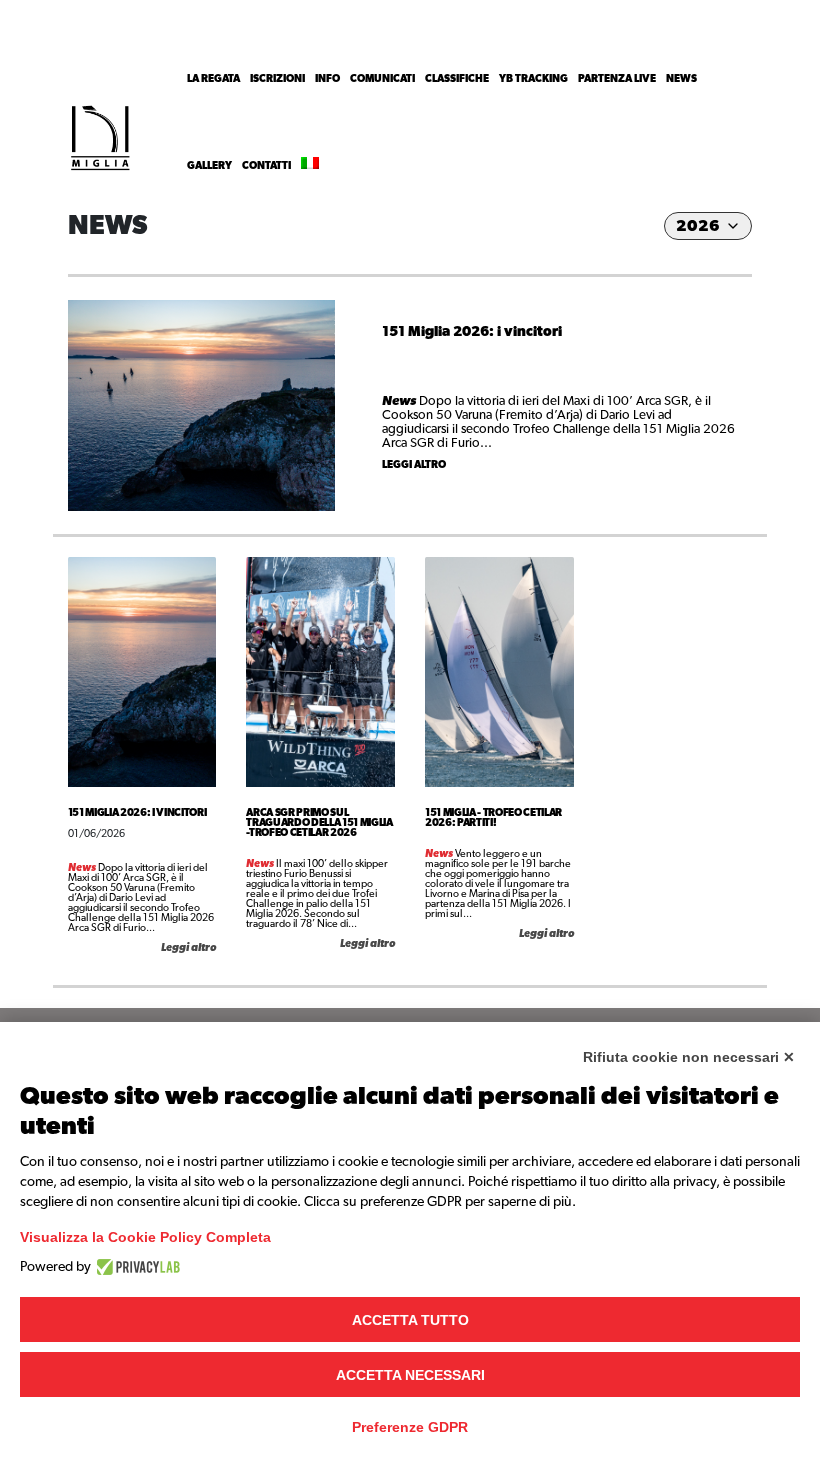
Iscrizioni (277, 79)
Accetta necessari (410, 1375)
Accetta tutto (410, 1320)
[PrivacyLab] (135, 1267)
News (681, 79)
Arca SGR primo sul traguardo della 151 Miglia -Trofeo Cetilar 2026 (319, 823)
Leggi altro (414, 465)
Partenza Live (617, 79)
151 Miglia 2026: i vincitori (472, 332)
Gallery (209, 166)
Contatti (266, 166)
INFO (327, 79)
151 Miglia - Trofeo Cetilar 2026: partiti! (493, 818)
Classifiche (457, 79)
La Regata (213, 79)
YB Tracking (533, 79)
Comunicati (382, 79)
